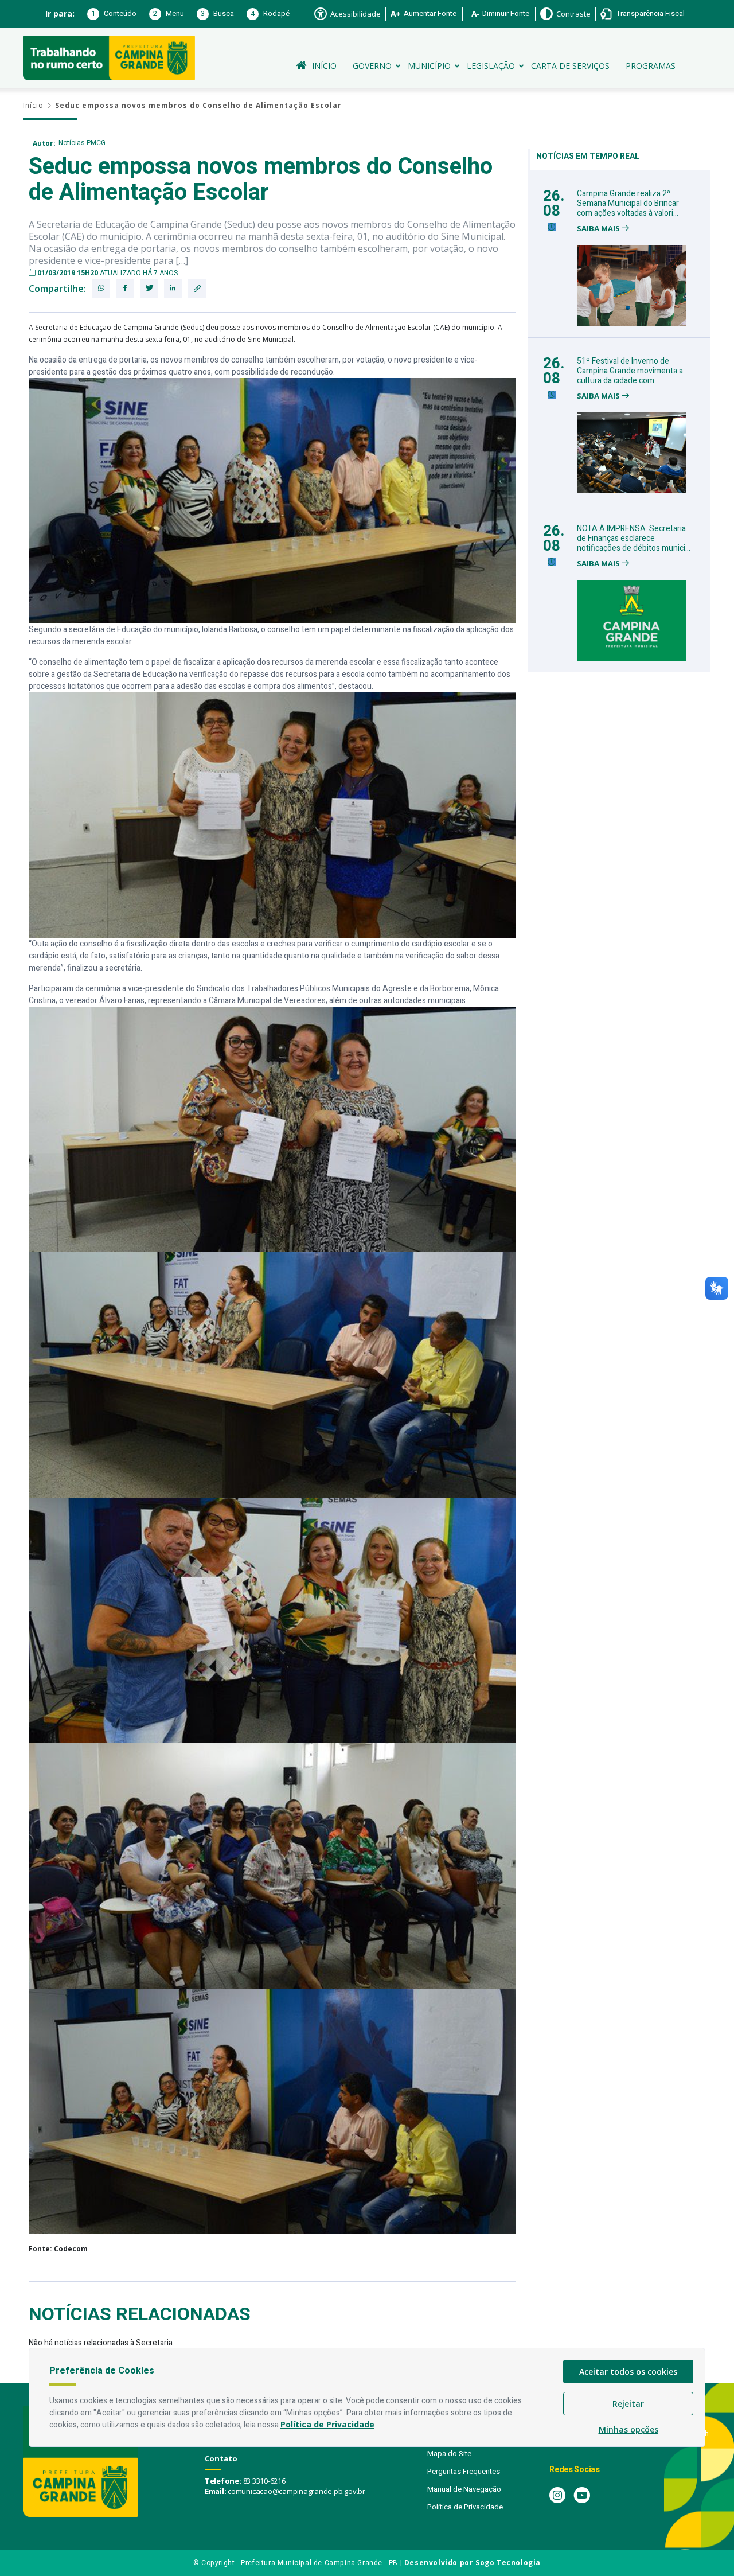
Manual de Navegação (464, 2489)
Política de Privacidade (465, 2507)
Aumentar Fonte (430, 13)
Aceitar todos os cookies (628, 2372)
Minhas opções (628, 2429)
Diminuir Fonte (506, 13)
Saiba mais (599, 229)
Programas (651, 66)
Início (324, 66)
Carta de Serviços (570, 66)
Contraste (573, 14)
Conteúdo (114, 13)
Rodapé (270, 13)
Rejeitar (628, 2404)
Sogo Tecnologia (508, 2563)
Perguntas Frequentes (464, 2471)
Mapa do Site (449, 2454)
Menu (169, 13)
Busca (217, 13)
